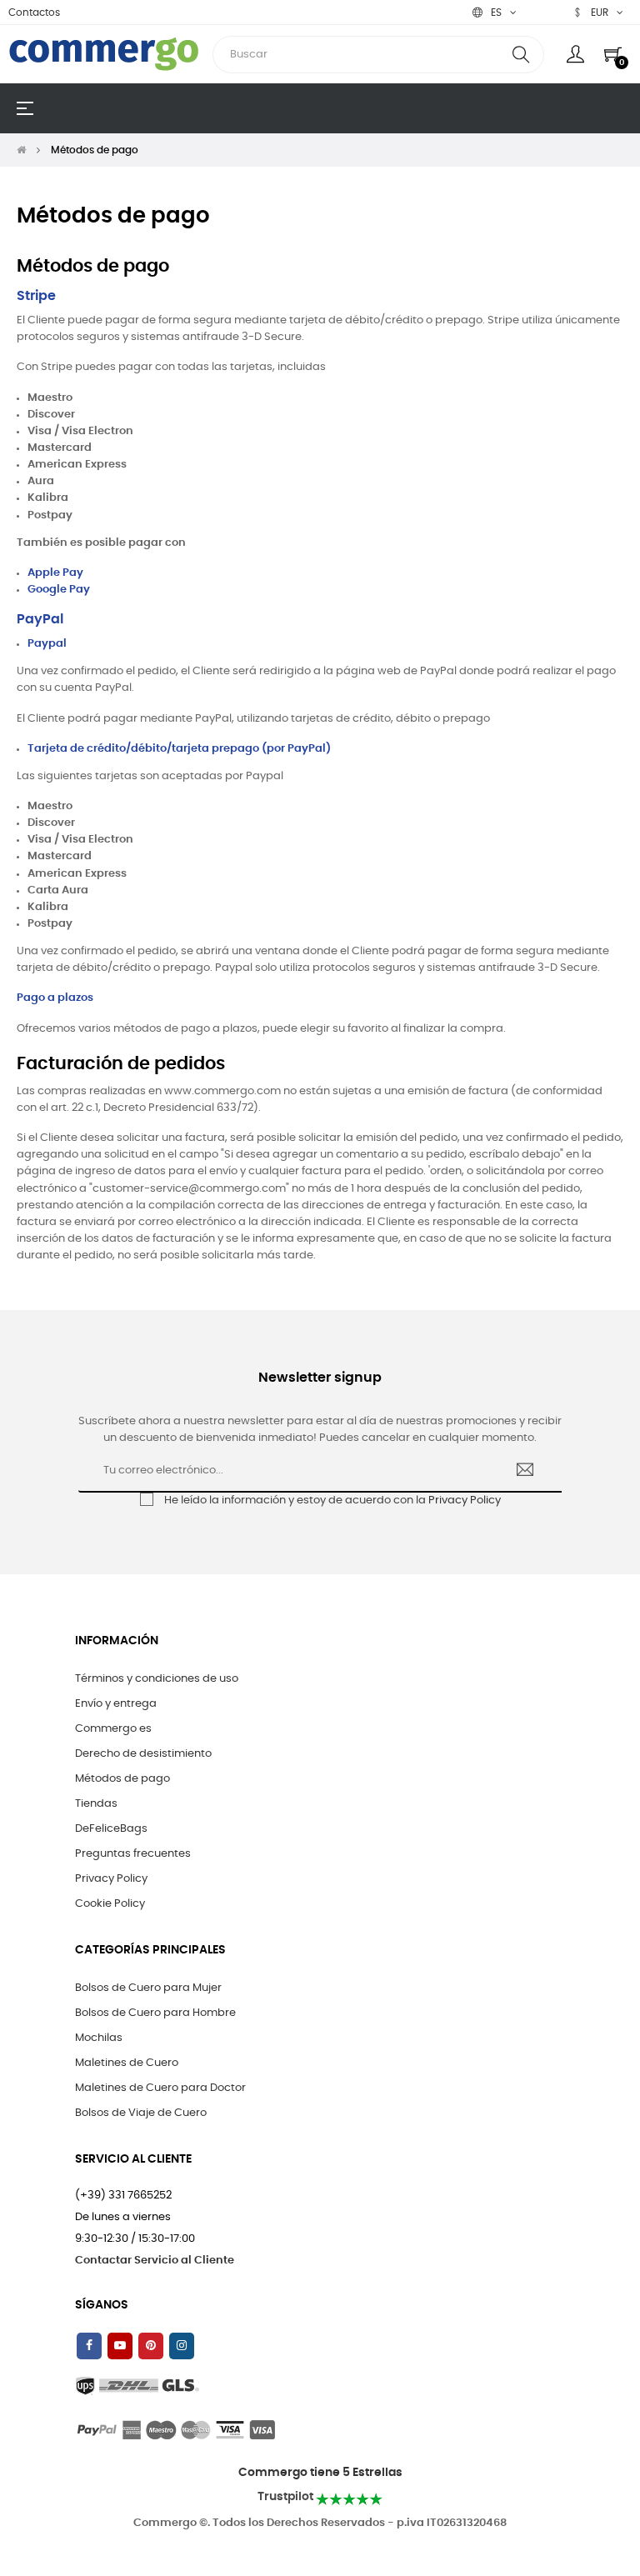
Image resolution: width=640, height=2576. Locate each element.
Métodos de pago (122, 1779)
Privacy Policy (465, 1501)
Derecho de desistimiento (143, 1754)
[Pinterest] (151, 2346)
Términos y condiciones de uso (157, 1679)
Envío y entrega (116, 1704)
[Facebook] (89, 2346)
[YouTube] (120, 2346)
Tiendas (96, 1804)
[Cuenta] (575, 54)
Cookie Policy (110, 1904)
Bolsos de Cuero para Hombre (155, 2013)
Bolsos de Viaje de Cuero (141, 2113)
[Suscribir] (525, 1472)
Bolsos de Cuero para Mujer (148, 1988)
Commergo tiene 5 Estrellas (320, 2473)
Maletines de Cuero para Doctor (160, 2088)
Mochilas (99, 2038)
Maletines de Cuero (127, 2063)
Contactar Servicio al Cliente (155, 2261)
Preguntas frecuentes (133, 1854)
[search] (521, 55)
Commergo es (113, 1729)
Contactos (34, 13)
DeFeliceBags (111, 1829)
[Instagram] (182, 2346)
